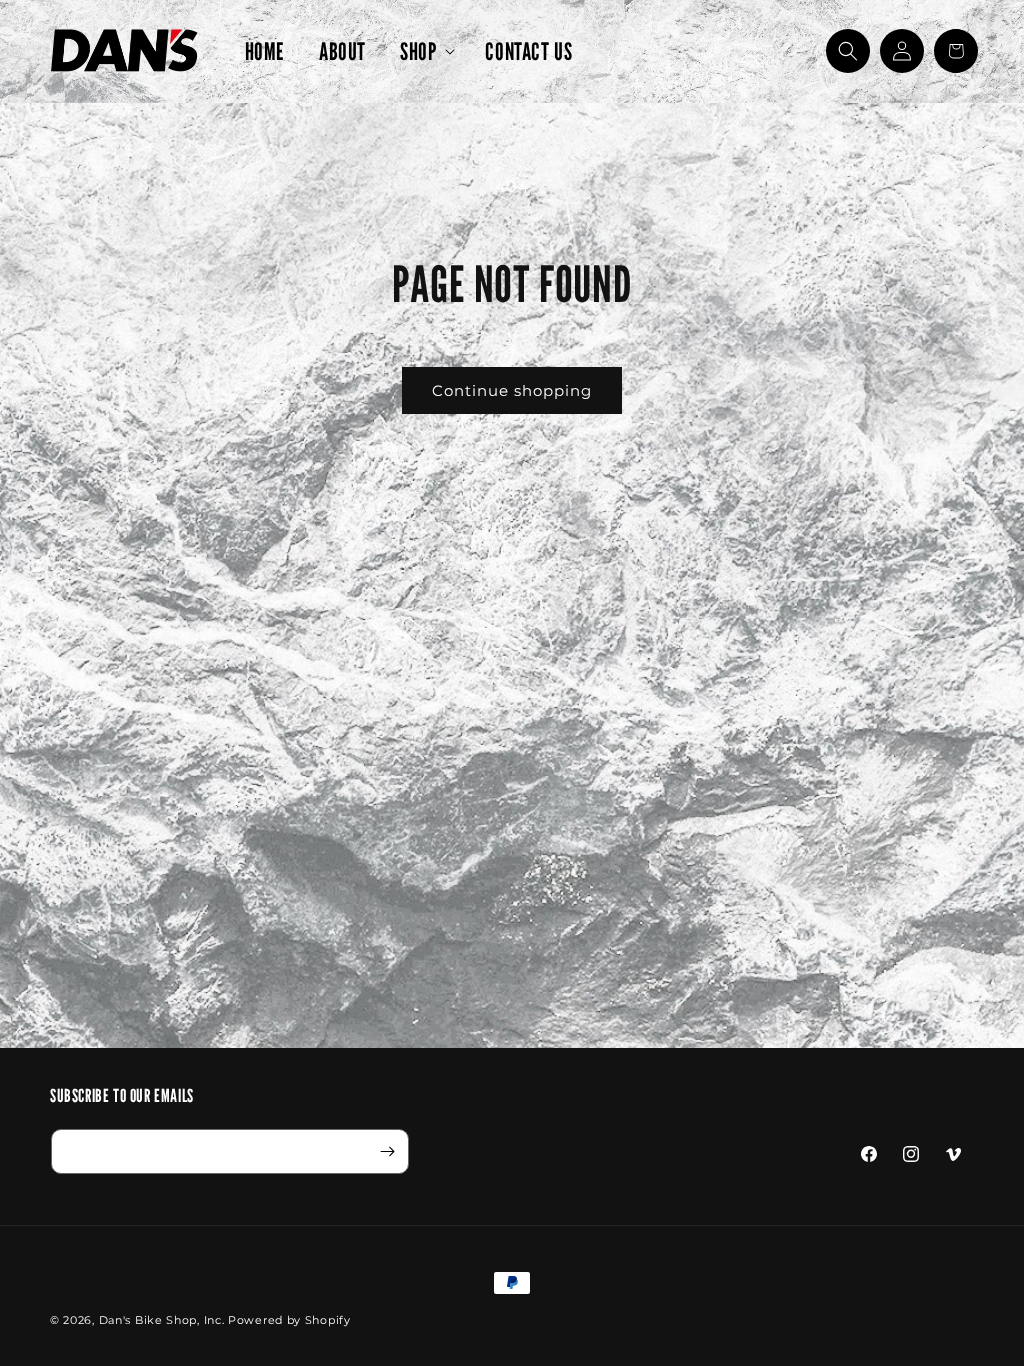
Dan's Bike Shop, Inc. (162, 1320)
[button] (425, 51)
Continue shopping (512, 390)
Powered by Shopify (289, 1320)
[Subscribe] (387, 1151)
